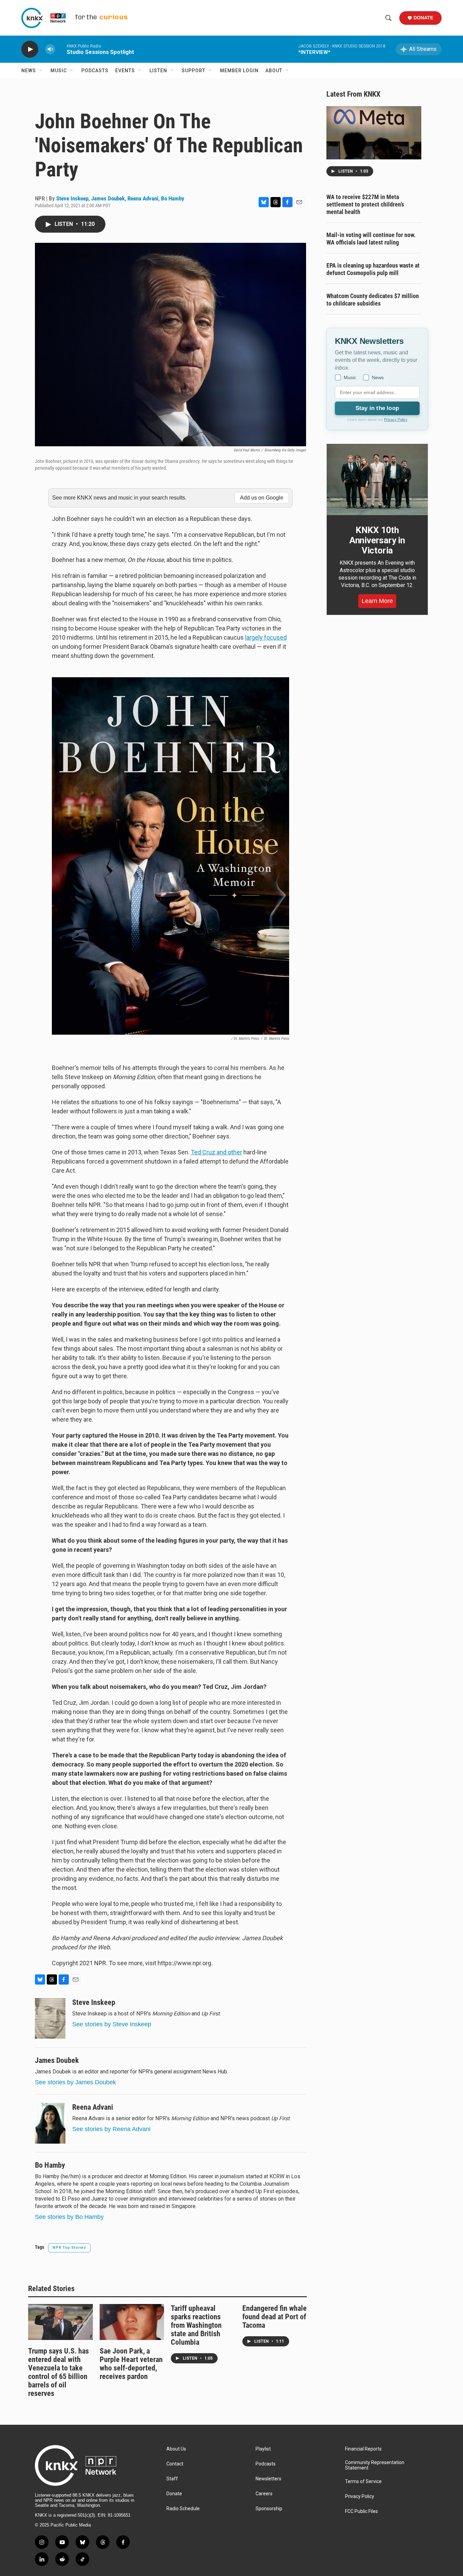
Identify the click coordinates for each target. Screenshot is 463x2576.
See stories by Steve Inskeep (112, 2024)
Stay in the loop (377, 408)
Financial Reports (363, 2449)
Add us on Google (262, 498)
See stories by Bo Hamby (69, 2217)
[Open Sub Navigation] (41, 71)
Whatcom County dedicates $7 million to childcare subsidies (373, 300)
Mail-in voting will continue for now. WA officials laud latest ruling (371, 239)
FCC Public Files (361, 2511)
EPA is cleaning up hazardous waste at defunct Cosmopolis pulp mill (373, 269)
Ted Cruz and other (216, 1152)
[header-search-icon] (388, 18)
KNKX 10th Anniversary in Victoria (377, 540)
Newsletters (268, 2479)
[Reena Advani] (50, 2123)
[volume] (50, 49)
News (29, 71)
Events (125, 71)
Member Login (239, 71)
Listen (158, 71)
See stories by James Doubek (75, 2082)
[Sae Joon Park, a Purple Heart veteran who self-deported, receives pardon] (132, 2322)
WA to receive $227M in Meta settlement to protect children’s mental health (365, 204)
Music (59, 71)
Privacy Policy (396, 419)
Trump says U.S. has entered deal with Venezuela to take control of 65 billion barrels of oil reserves (58, 2372)
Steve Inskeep (72, 198)
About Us (176, 2449)
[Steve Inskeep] (50, 2018)
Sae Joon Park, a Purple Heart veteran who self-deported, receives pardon (131, 2364)
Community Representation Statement (375, 2465)
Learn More (377, 601)
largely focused (266, 637)
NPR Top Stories (69, 2248)
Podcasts (95, 71)
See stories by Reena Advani (111, 2129)
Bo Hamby (173, 198)
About (274, 71)
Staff (172, 2479)
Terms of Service (363, 2482)
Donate (423, 18)
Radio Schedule (183, 2509)
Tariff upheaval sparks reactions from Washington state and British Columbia (196, 2325)
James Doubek (108, 198)
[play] (30, 49)
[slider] (61, 49)
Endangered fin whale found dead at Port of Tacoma (275, 2317)
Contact (175, 2464)
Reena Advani (143, 198)
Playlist (263, 2449)
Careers (264, 2494)
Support (194, 71)
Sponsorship (269, 2509)
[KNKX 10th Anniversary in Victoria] (377, 480)
